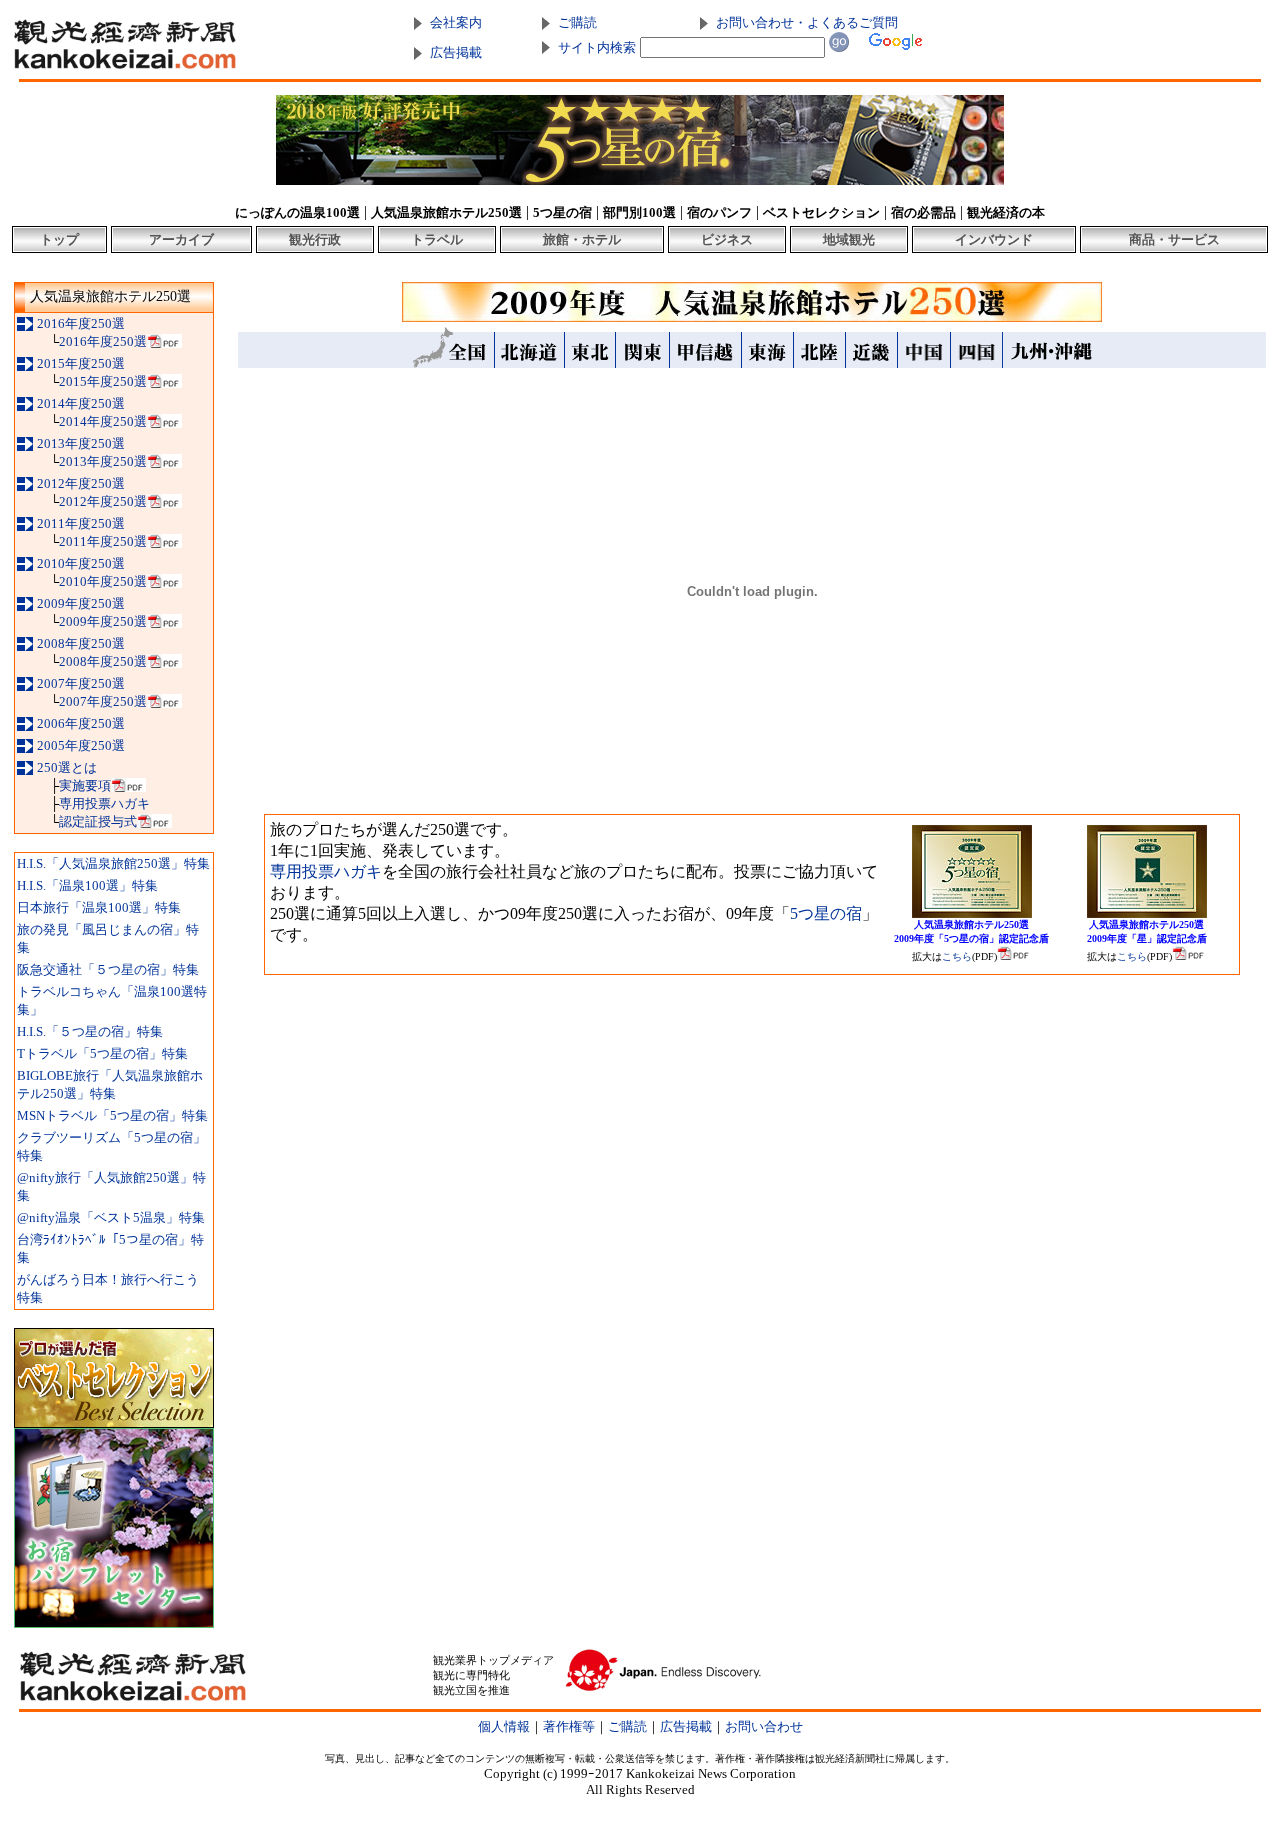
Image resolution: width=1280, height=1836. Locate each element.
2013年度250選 (81, 443)
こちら (957, 956)
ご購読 (577, 22)
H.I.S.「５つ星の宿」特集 (90, 1031)
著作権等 (569, 1726)
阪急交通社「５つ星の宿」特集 (108, 969)
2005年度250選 (81, 745)
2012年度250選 (81, 483)
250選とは (67, 767)
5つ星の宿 (826, 913)
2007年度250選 (81, 683)
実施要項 (85, 785)
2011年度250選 (81, 523)
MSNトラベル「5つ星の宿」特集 (112, 1115)
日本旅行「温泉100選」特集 (99, 907)
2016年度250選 (81, 323)
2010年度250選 (81, 563)
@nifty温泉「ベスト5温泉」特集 (111, 1217)
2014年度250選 (81, 403)
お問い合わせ (764, 1726)
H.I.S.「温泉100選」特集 (87, 885)
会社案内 (456, 22)
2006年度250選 (81, 723)
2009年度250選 (81, 603)
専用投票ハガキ (104, 803)
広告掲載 (456, 52)
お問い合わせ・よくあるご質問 (807, 22)
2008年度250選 (81, 643)
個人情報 (504, 1726)
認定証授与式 (98, 821)
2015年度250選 (81, 363)
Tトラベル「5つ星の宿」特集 (102, 1053)
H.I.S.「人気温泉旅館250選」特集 (113, 863)
